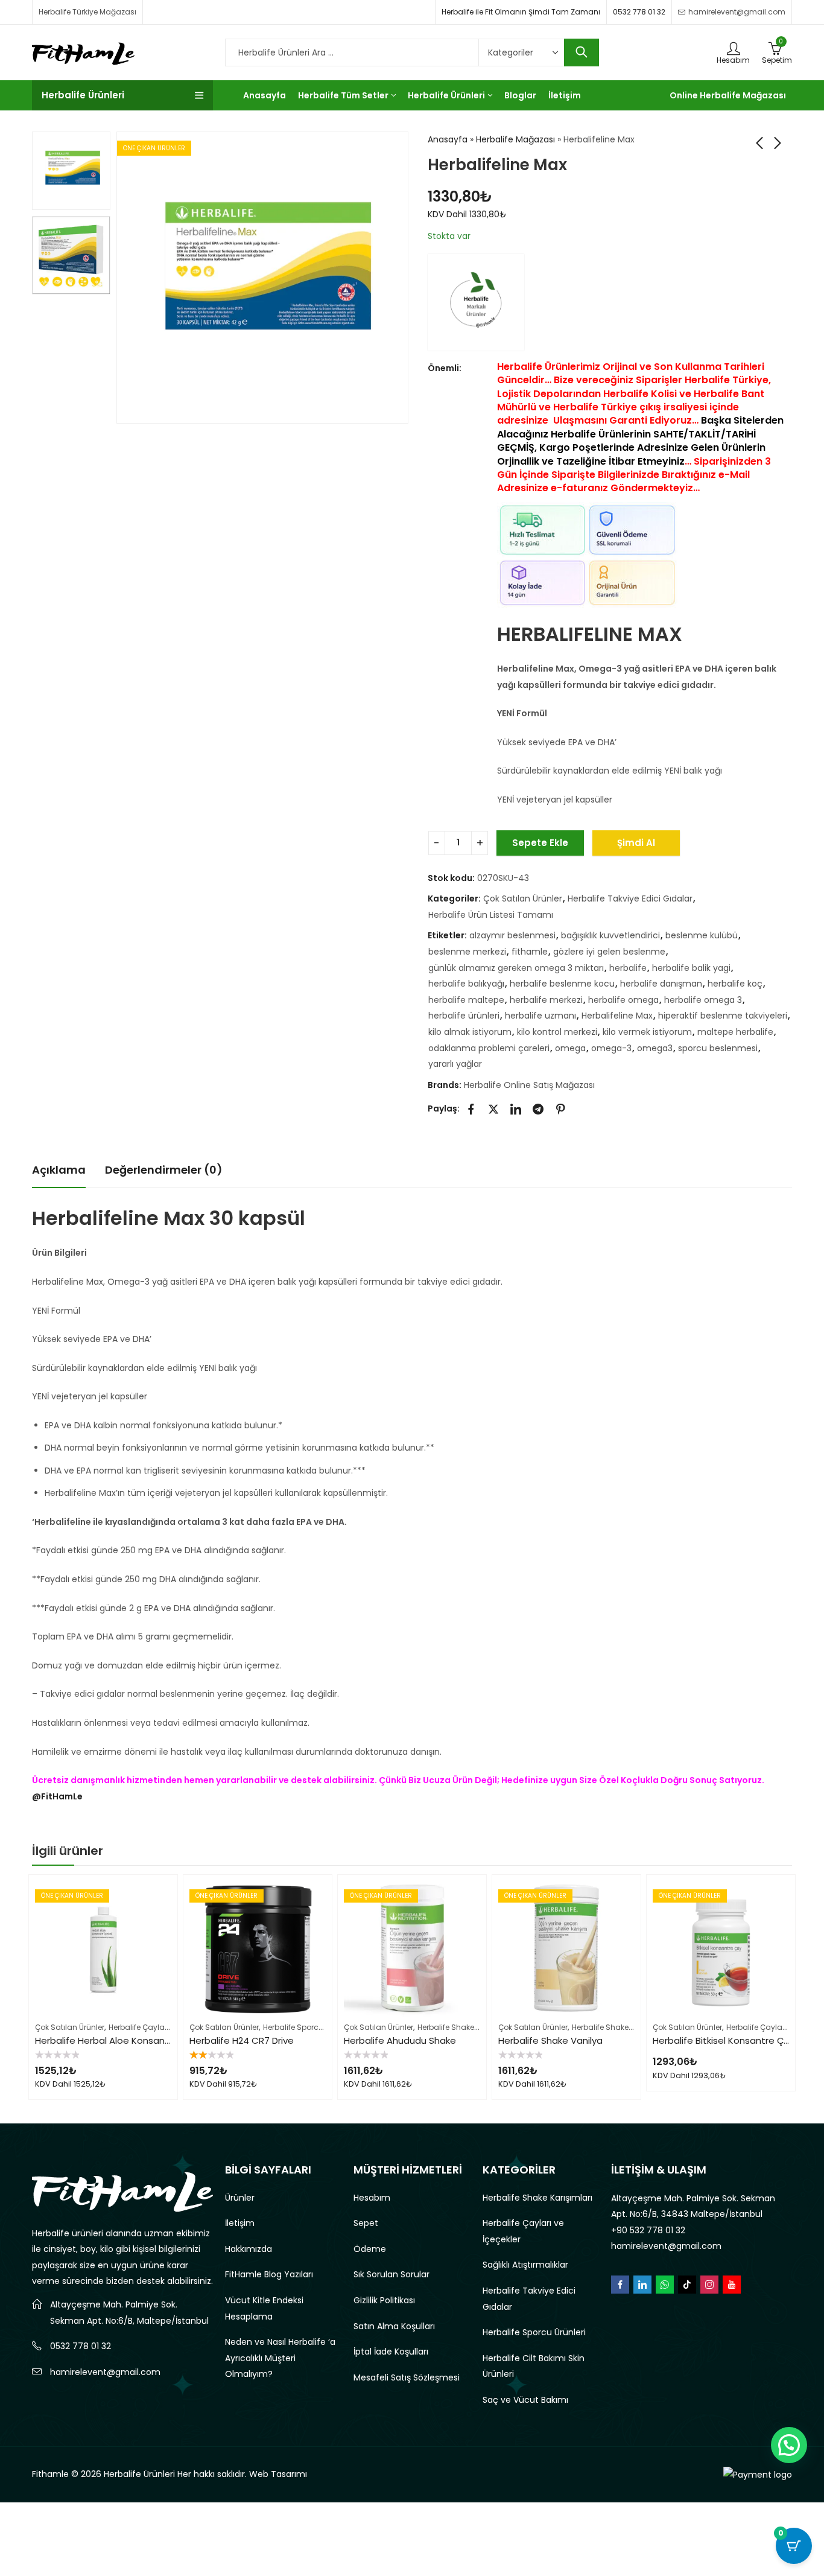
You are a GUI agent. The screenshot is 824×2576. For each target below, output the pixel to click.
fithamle (530, 952)
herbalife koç (735, 984)
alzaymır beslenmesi (512, 935)
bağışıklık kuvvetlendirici (610, 935)
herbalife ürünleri (464, 1016)
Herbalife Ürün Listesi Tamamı (491, 915)
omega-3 (611, 1048)
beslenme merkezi (467, 952)
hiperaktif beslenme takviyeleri (723, 1016)
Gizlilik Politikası (384, 2300)
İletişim (240, 2223)
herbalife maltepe (466, 1000)
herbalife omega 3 (703, 1000)
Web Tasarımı (278, 2474)
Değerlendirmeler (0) (164, 1170)
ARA (582, 52)
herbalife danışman (661, 984)
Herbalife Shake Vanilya (550, 2040)
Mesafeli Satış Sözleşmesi (407, 2377)
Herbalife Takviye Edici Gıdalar (630, 898)
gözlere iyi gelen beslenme (609, 952)
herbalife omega (623, 1000)
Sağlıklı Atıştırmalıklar (525, 2265)
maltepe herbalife (735, 1032)
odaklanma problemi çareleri (489, 1048)
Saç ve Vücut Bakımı (525, 2400)
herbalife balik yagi (691, 968)
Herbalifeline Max (617, 1016)
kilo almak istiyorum (470, 1032)
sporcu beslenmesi (718, 1048)
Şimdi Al (636, 843)
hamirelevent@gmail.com (105, 2372)
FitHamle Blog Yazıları (269, 2274)
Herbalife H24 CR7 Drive (242, 2040)
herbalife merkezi (546, 1000)
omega (570, 1048)
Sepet (366, 2223)
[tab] (59, 1170)
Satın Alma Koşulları (394, 2326)
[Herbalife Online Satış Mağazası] (476, 302)
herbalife (628, 968)
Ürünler (240, 2198)
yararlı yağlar (455, 1064)
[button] (789, 2445)
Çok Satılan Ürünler (523, 898)
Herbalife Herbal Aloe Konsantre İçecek (122, 2040)
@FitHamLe (57, 1796)
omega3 (655, 1048)
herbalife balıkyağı (466, 984)
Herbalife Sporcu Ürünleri (308, 2027)
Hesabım (372, 2198)
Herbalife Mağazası (515, 139)
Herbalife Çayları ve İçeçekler (161, 2027)
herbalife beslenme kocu (562, 984)
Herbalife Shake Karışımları (466, 2027)
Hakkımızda (249, 2249)
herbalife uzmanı (540, 1016)
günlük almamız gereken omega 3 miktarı (516, 968)
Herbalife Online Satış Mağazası (529, 1085)
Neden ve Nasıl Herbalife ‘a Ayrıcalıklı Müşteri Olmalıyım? (280, 2358)
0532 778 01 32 (639, 12)
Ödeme (370, 2249)
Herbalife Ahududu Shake (400, 2040)
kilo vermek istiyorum (647, 1032)
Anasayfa (448, 139)
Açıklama (59, 1170)
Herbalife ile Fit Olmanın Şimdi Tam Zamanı (521, 12)
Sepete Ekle (540, 843)
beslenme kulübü (702, 935)
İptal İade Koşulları (391, 2352)
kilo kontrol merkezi (557, 1032)
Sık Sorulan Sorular (391, 2274)
